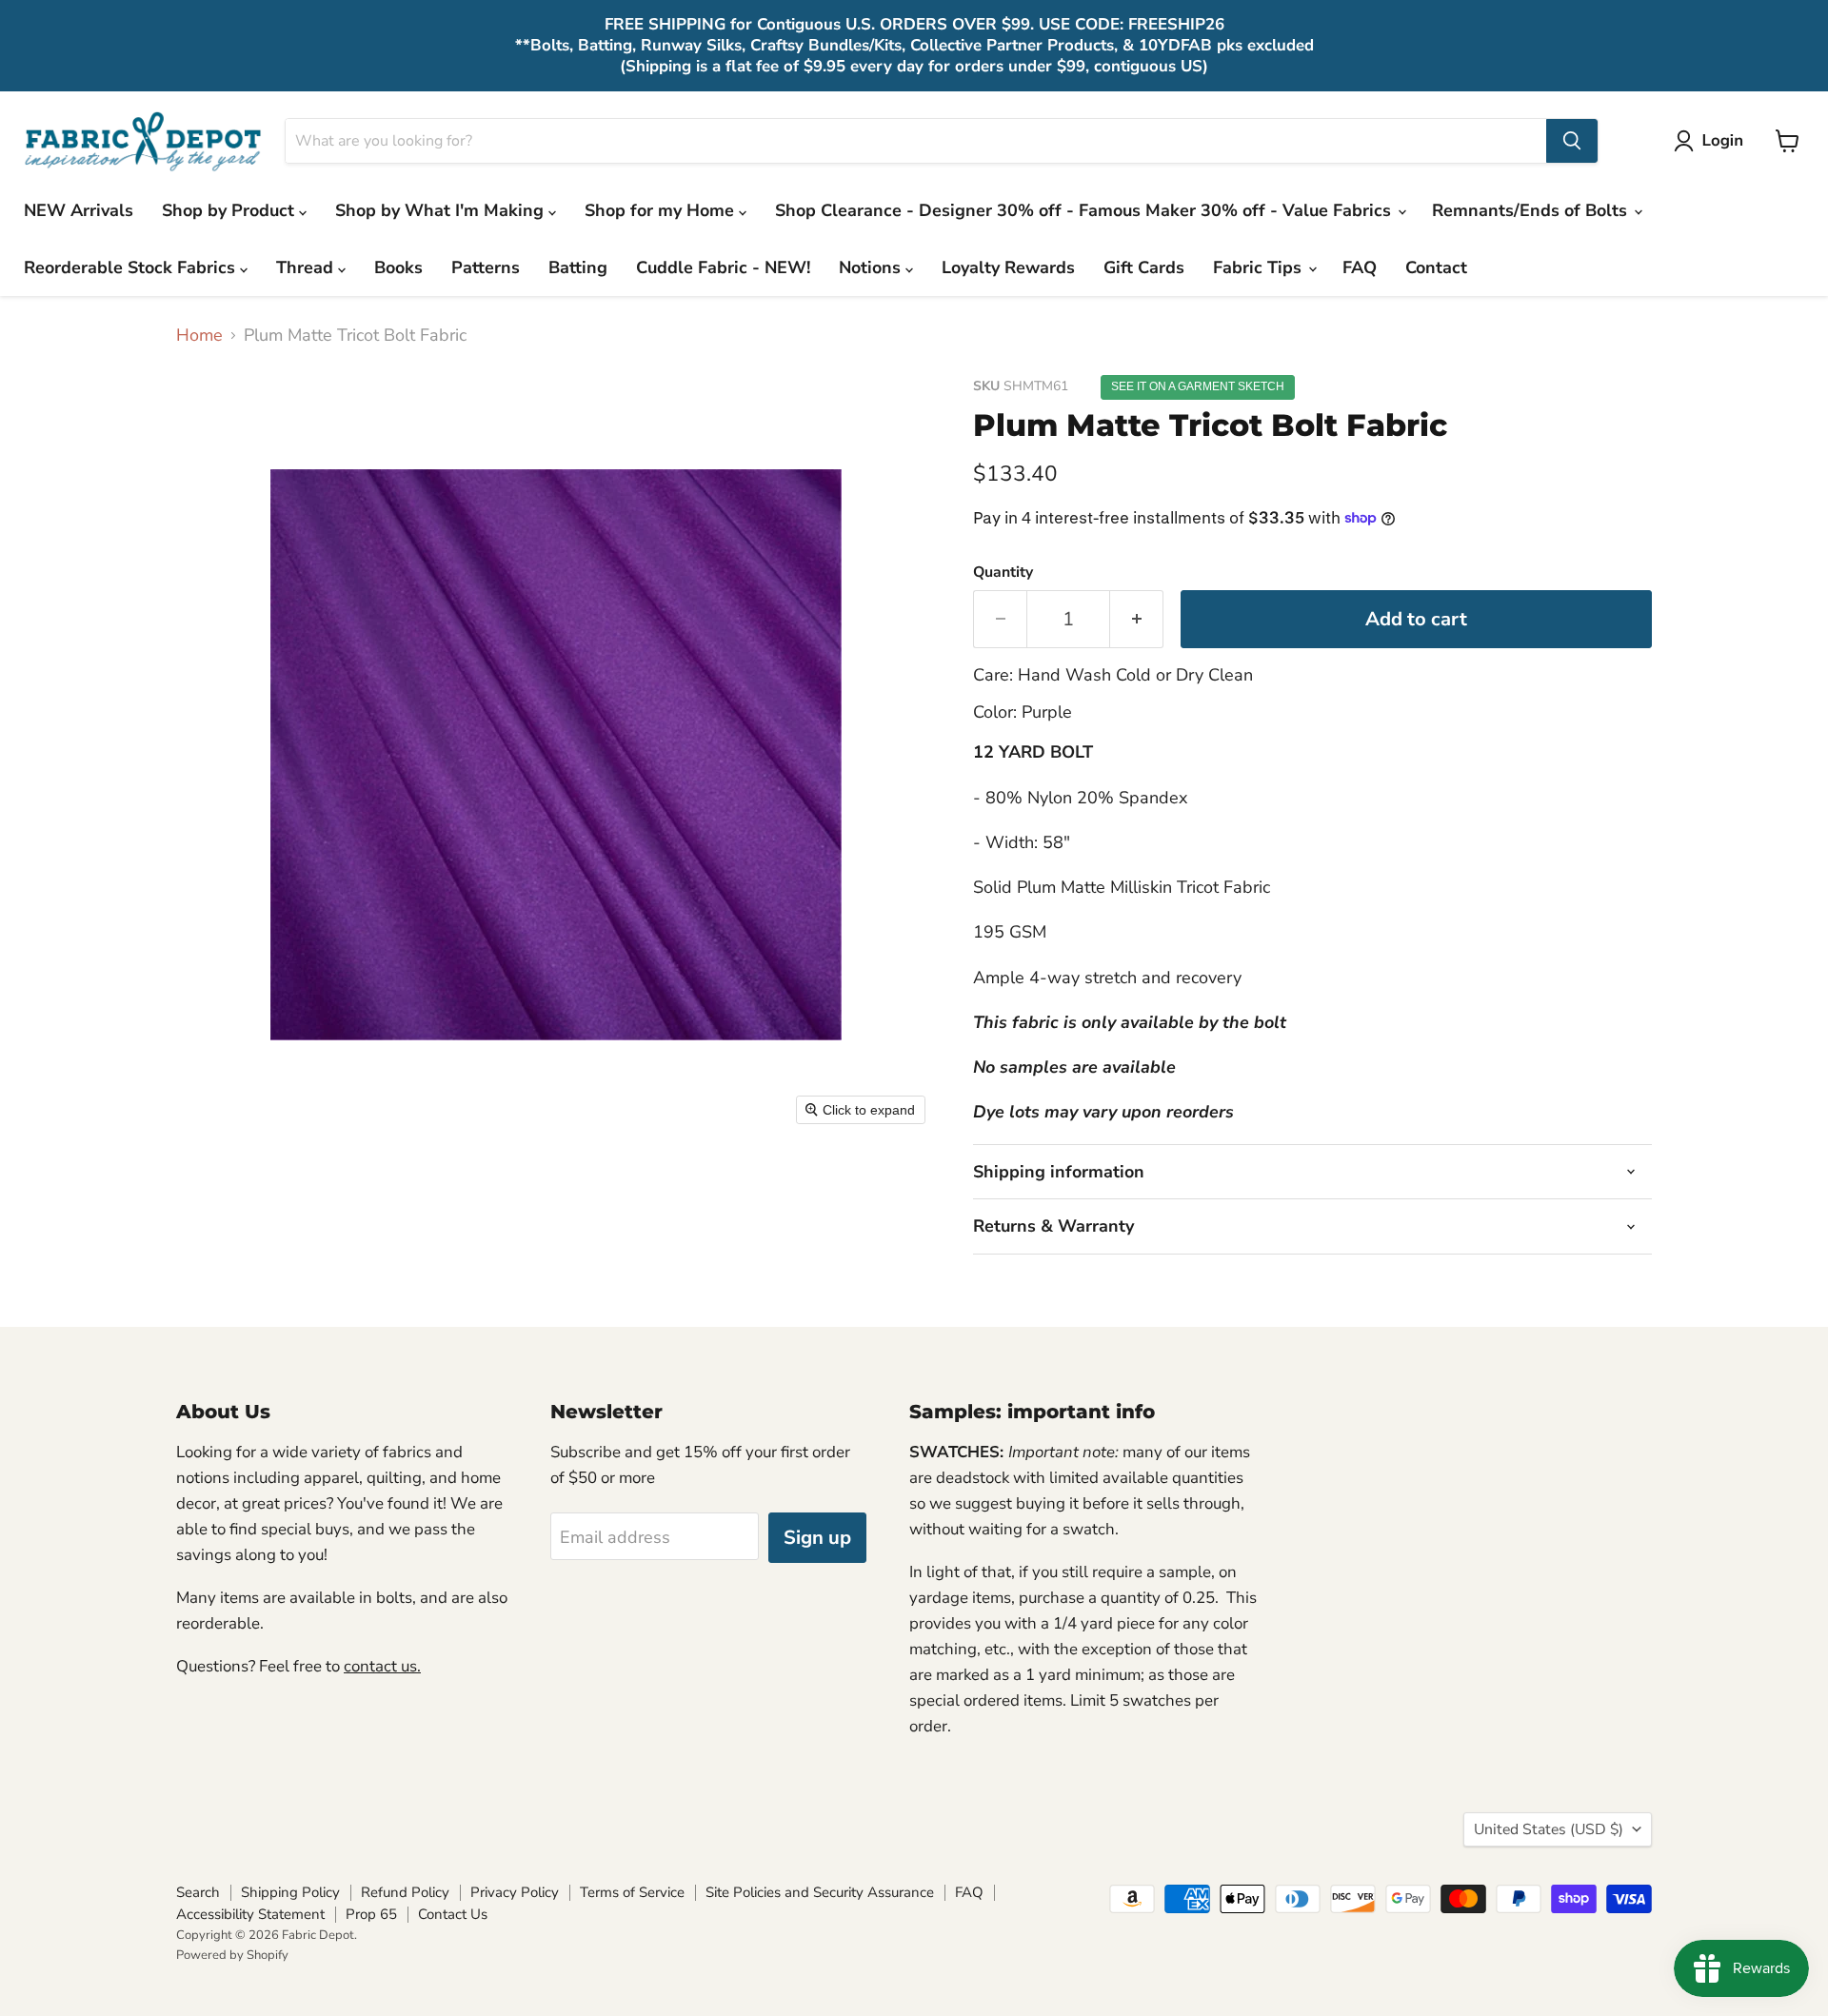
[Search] (1572, 141)
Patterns (486, 267)
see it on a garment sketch (1198, 386)
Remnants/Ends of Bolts (1532, 210)
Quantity (1003, 572)
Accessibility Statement (250, 1914)
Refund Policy (405, 1892)
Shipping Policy (290, 1892)
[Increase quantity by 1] (1137, 619)
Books (398, 267)
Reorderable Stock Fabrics (132, 267)
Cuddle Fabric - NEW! (723, 267)
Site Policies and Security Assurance (820, 1892)
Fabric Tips (1260, 267)
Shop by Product (230, 210)
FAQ (1360, 267)
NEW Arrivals (79, 210)
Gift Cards (1144, 267)
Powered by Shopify (232, 1955)
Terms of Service (632, 1892)
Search (198, 1892)
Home (199, 336)
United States (1549, 1829)
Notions (872, 267)
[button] (1713, 141)
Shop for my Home (662, 210)
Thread (307, 267)
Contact (1436, 267)
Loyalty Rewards (1008, 267)
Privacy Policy (515, 1892)
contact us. (382, 1666)
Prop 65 (371, 1914)
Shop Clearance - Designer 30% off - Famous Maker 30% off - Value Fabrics (1085, 210)
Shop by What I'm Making (442, 210)
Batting (578, 267)
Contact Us (453, 1914)
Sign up (817, 1538)
